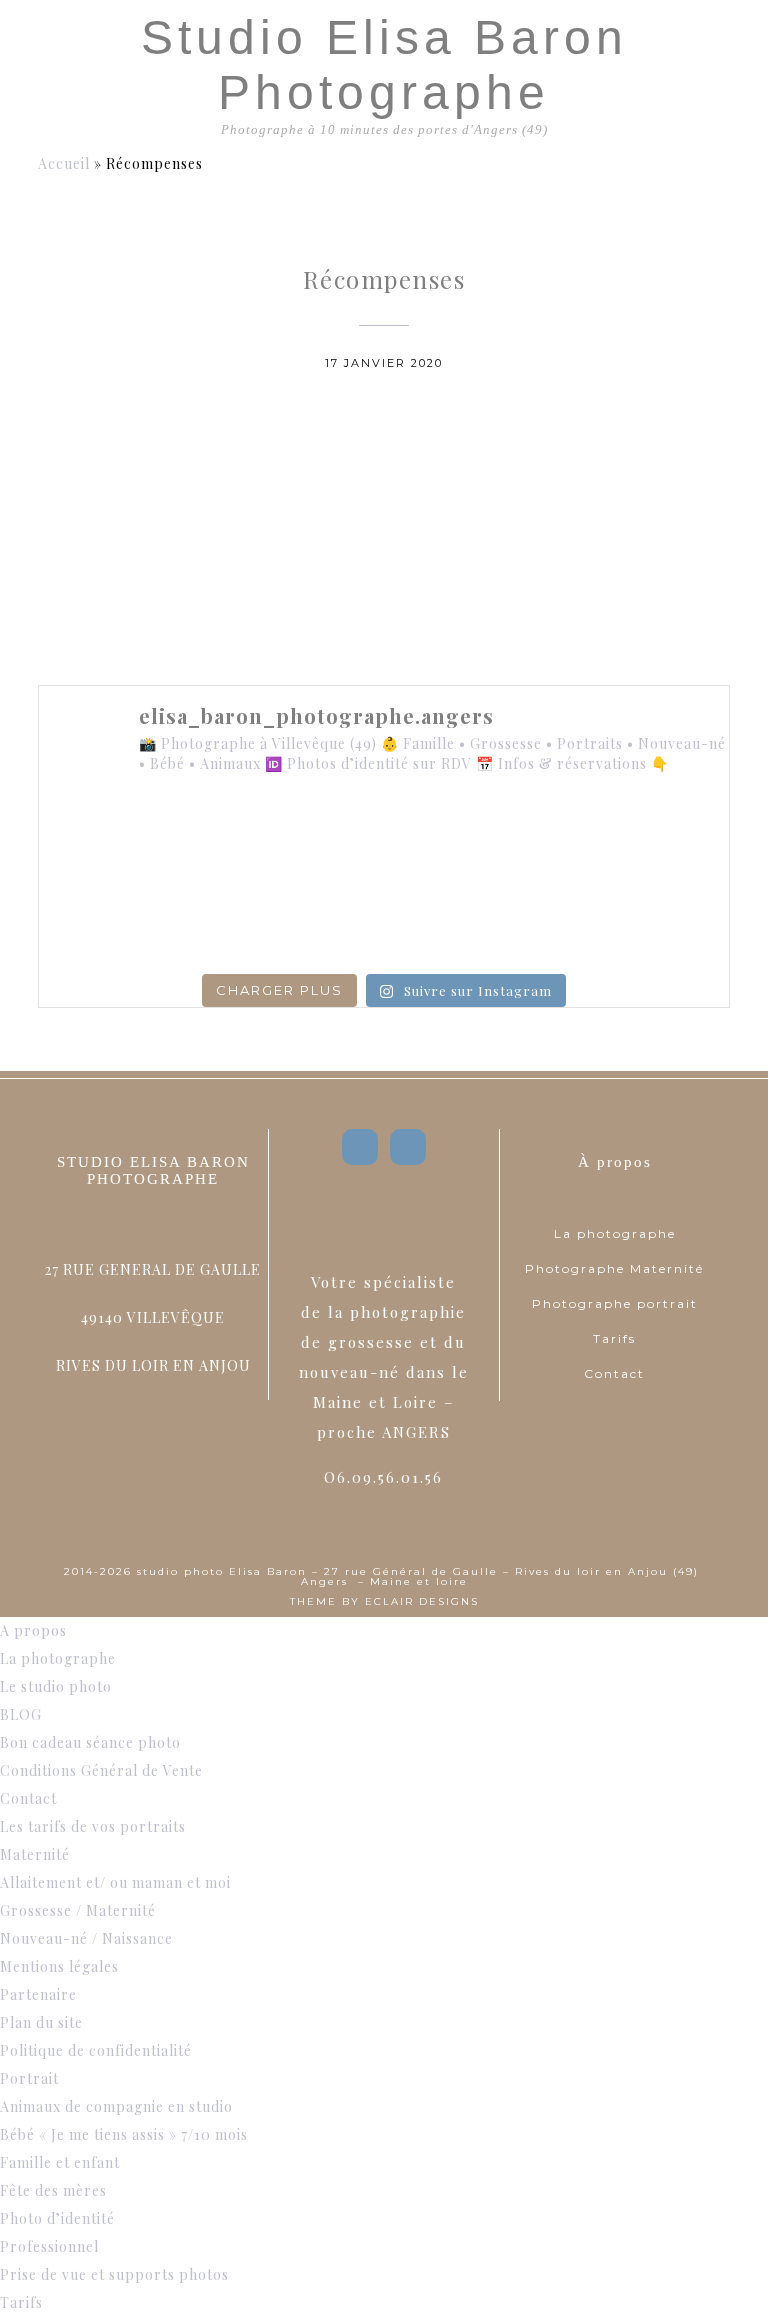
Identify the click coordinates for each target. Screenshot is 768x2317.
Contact (614, 1373)
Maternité (35, 1854)
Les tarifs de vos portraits (93, 1826)
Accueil (64, 163)
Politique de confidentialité (96, 2050)
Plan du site (41, 2022)
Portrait (29, 2078)
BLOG (21, 1714)
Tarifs (614, 1338)
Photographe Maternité (614, 1268)
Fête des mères (53, 2190)
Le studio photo (56, 1686)
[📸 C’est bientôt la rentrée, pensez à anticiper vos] (384, 838)
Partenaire (38, 1994)
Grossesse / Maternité (78, 1910)
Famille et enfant (60, 2162)
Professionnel (49, 2246)
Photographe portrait (615, 1303)
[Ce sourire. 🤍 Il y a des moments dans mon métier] (524, 920)
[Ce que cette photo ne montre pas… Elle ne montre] (104, 838)
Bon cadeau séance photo (90, 1742)
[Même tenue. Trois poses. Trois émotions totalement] (664, 920)
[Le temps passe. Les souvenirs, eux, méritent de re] (244, 920)
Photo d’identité (57, 2218)
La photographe (615, 1233)
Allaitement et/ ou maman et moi (115, 1882)
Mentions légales (59, 1966)
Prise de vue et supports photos (114, 2274)
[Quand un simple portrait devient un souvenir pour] (384, 920)
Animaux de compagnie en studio (116, 2106)
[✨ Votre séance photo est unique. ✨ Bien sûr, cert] (104, 920)
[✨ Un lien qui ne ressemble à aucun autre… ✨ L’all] (664, 838)
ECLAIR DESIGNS (422, 1601)
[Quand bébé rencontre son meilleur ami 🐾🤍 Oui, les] (244, 838)
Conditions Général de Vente (101, 1770)
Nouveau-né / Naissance (86, 1938)
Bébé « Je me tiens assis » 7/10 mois (124, 2134)
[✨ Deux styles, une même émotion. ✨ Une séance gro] (524, 838)
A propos (33, 1630)
